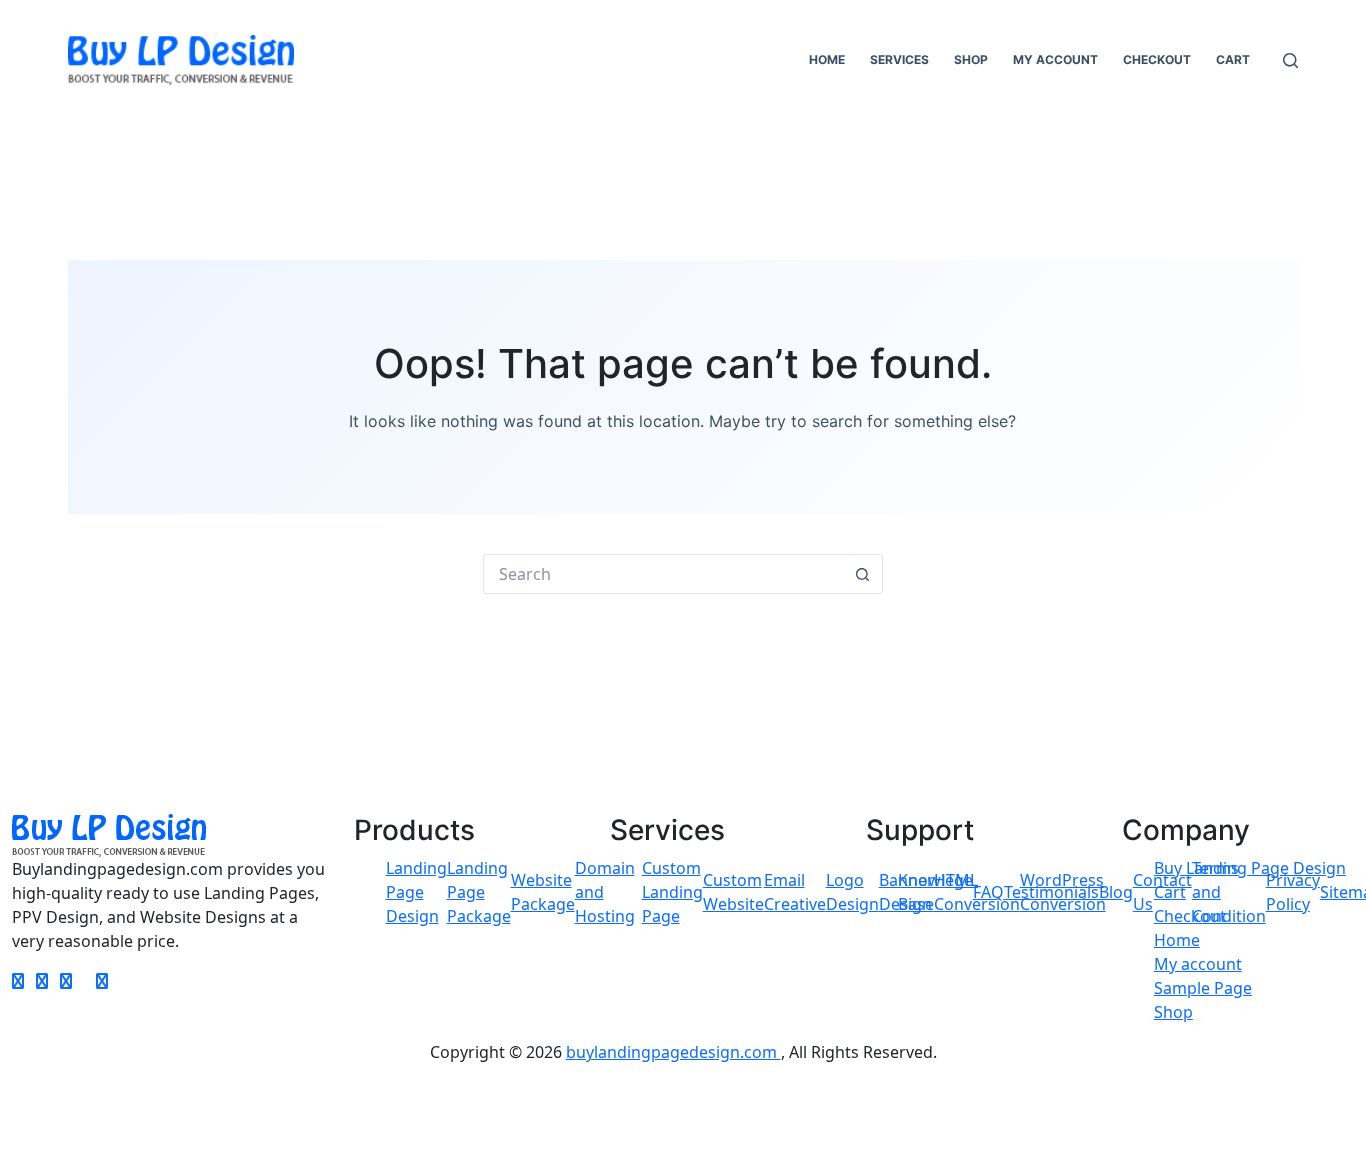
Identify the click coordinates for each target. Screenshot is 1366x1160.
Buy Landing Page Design (1250, 868)
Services (899, 59)
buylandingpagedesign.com (673, 1052)
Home (827, 59)
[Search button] (863, 574)
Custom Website (733, 892)
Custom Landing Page (672, 892)
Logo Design (852, 892)
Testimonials (1051, 892)
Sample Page (1203, 988)
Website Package (543, 892)
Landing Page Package (479, 892)
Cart (1233, 59)
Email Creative (795, 892)
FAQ (988, 892)
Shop (971, 59)
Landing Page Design (416, 892)
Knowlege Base (935, 892)
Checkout (1157, 59)
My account (1055, 59)
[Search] (1290, 60)
